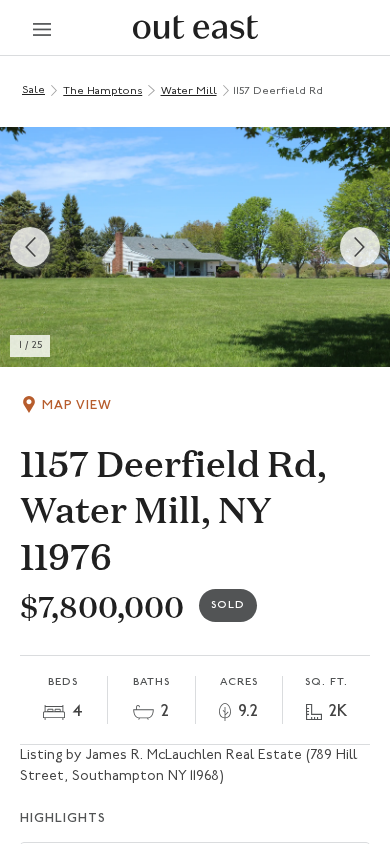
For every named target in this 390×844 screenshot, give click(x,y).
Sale (33, 90)
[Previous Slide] (30, 247)
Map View (77, 405)
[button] (195, 247)
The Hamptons (102, 91)
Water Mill (189, 91)
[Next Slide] (360, 247)
